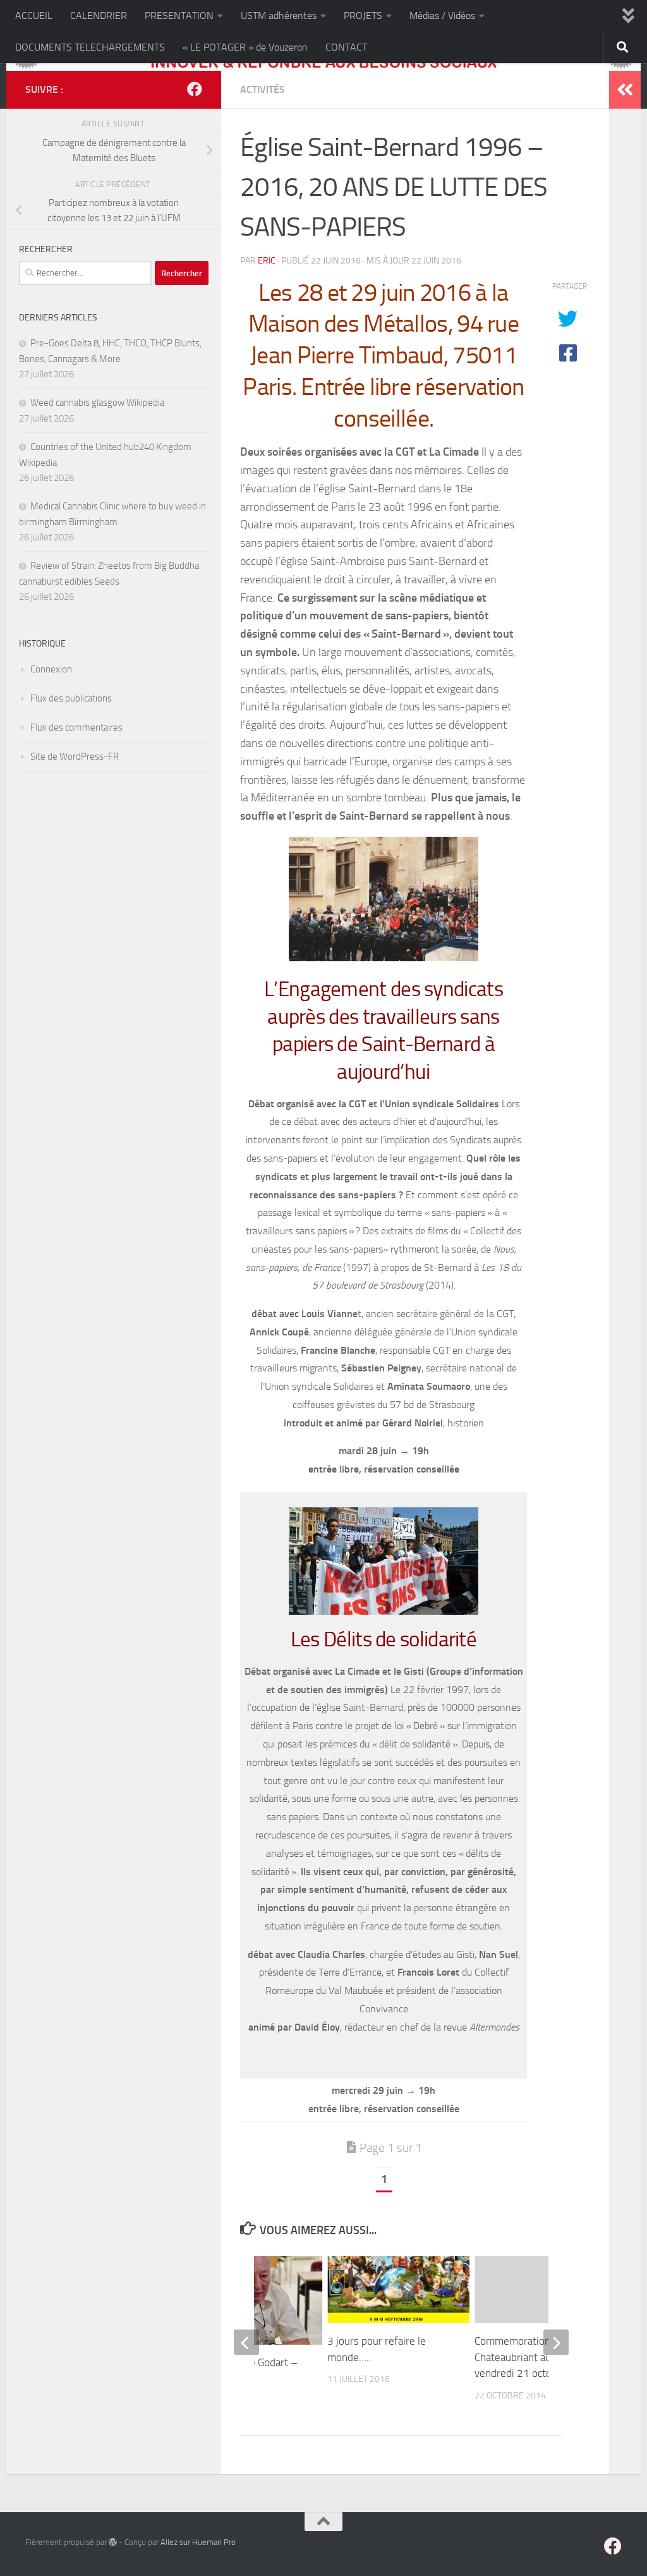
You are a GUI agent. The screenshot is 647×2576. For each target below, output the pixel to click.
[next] (556, 2342)
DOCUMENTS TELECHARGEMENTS (90, 47)
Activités (263, 89)
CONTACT (346, 47)
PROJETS (363, 15)
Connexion (51, 669)
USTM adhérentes (279, 15)
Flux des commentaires (76, 727)
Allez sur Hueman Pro (198, 2542)
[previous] (246, 2342)
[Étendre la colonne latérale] (625, 90)
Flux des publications (71, 698)
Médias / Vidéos (442, 15)
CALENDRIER (99, 15)
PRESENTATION (179, 15)
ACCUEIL (34, 15)
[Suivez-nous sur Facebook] (195, 89)
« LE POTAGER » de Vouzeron (245, 47)
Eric (267, 261)
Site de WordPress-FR (75, 756)
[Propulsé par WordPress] (113, 2542)
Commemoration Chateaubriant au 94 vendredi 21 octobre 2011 (535, 2357)
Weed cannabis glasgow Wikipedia (97, 403)
